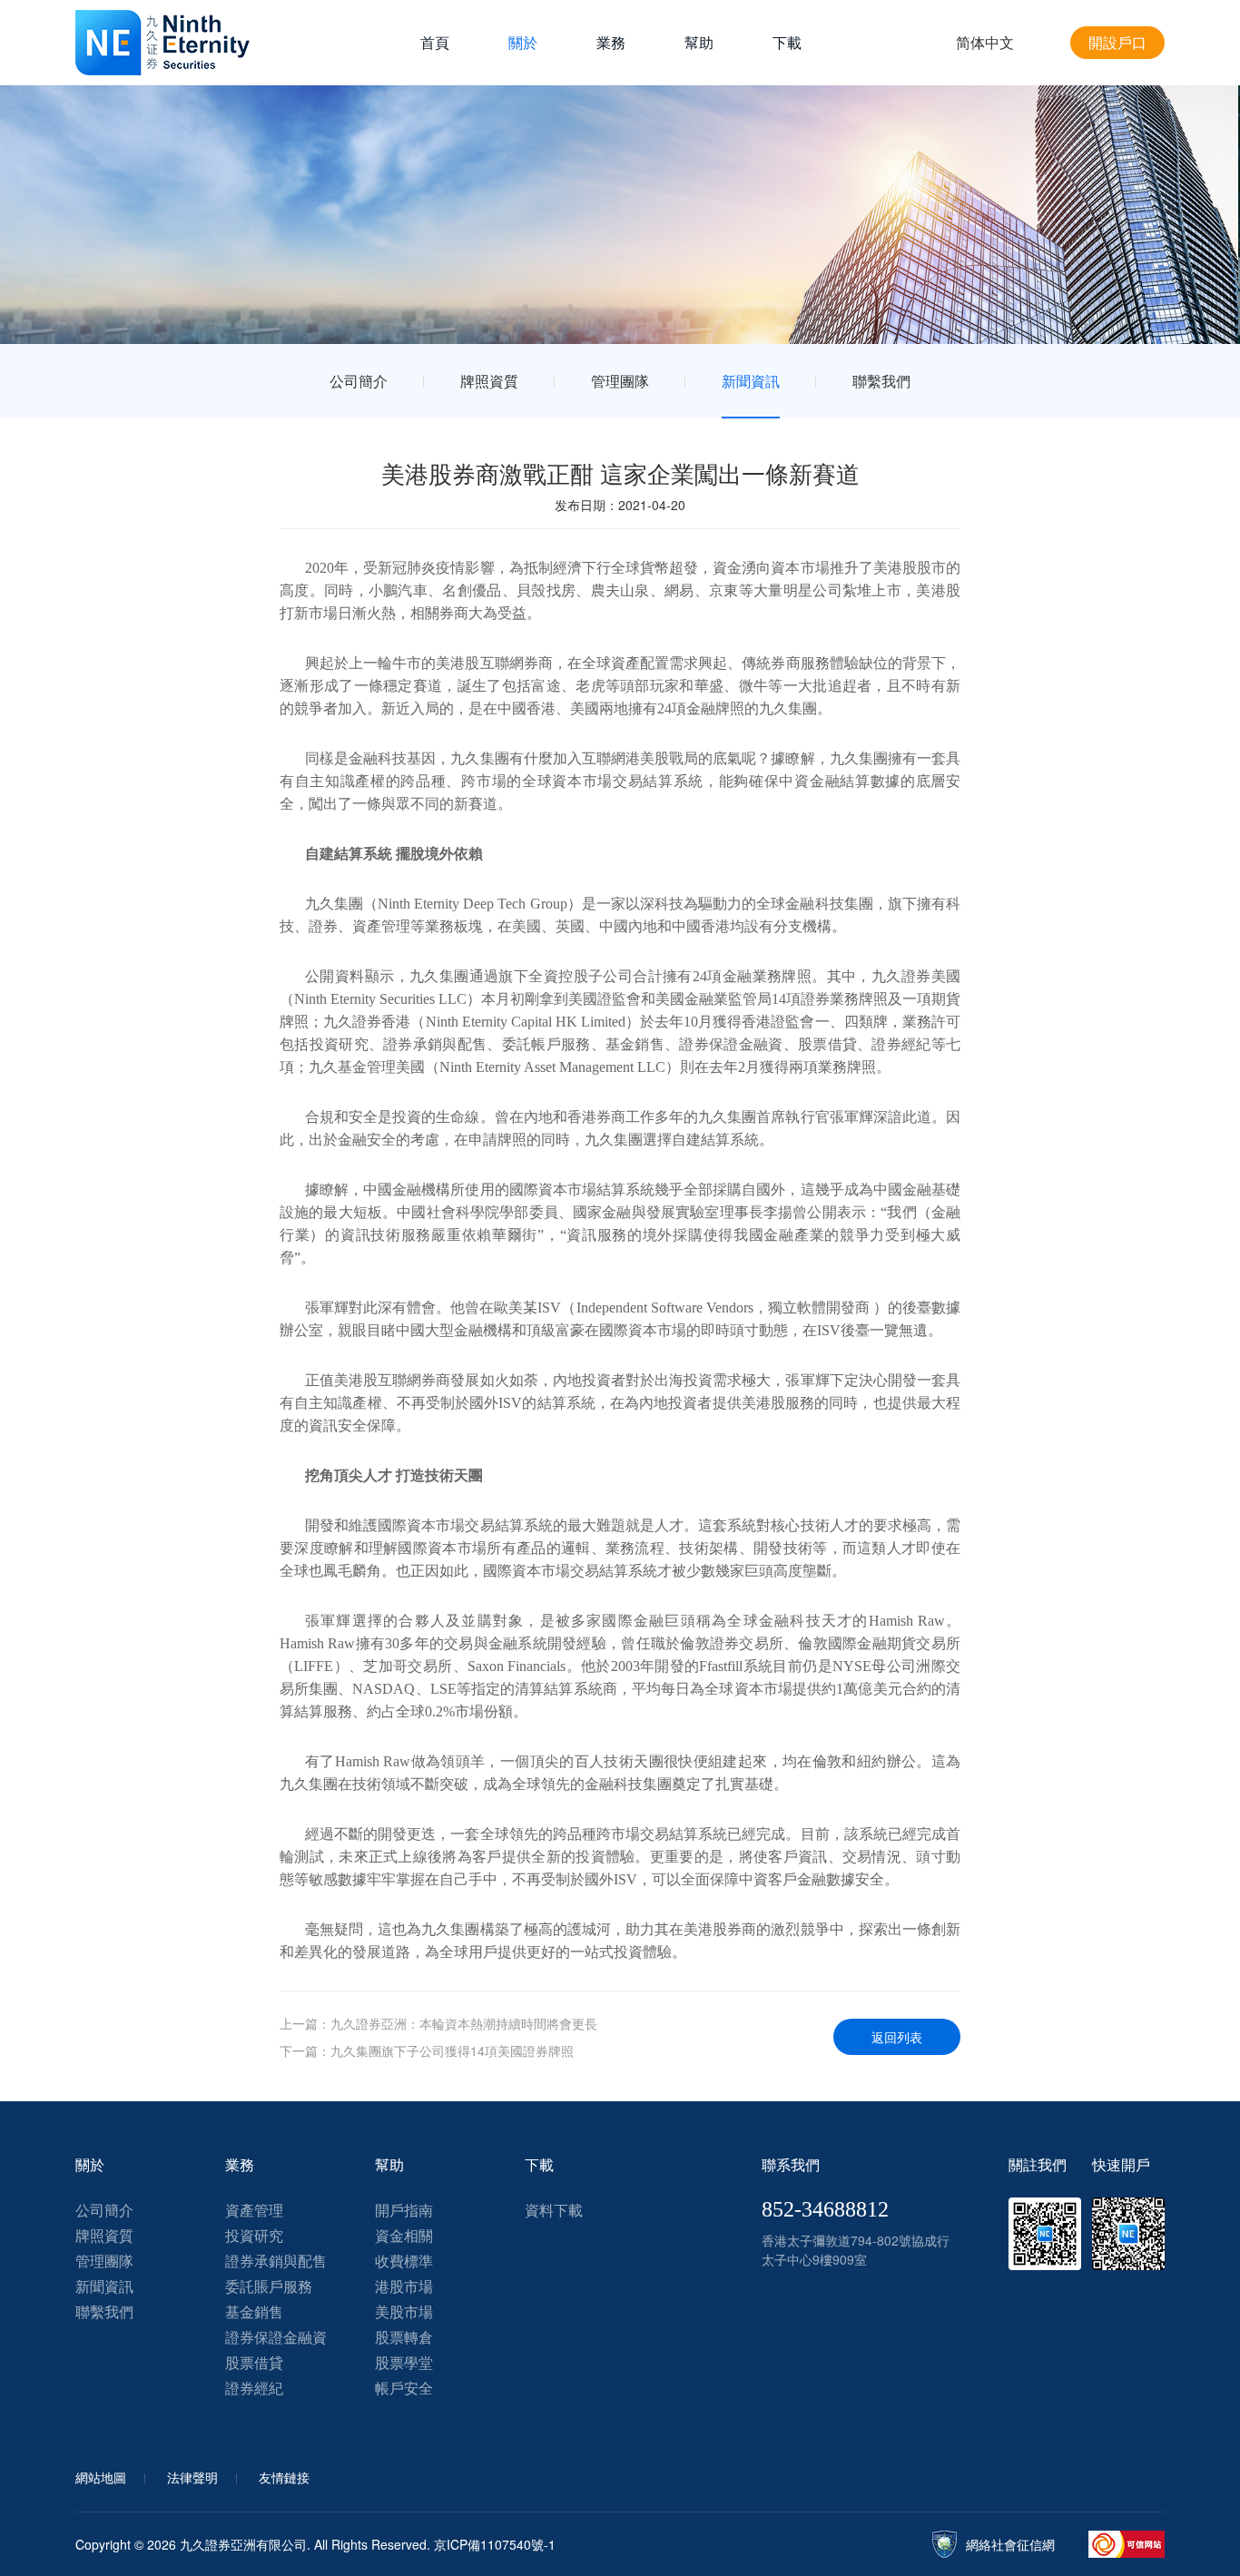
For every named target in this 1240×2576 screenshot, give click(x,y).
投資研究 (254, 2235)
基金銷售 (254, 2311)
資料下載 (554, 2210)
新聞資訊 (751, 381)
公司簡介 (359, 381)
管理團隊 (620, 381)
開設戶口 (1117, 42)
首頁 (435, 42)
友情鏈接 (284, 2477)
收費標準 (404, 2261)
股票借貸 (254, 2362)
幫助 (699, 42)
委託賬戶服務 (269, 2286)
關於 (523, 42)
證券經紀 (254, 2388)
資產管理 (254, 2210)
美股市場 (404, 2311)
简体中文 (985, 42)
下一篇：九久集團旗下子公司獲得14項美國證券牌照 (427, 2050)
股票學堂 (404, 2362)
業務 (611, 42)
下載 (787, 42)
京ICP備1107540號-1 (495, 2544)
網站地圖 (101, 2477)
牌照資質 (489, 381)
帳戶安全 (404, 2388)
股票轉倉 (404, 2337)
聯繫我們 (881, 381)
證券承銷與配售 (276, 2261)
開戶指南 (404, 2210)
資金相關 (404, 2235)
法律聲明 (192, 2477)
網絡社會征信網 (1010, 2544)
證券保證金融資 (276, 2337)
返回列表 (897, 2037)
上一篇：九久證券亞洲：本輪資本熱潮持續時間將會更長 (438, 2023)
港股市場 (404, 2286)
